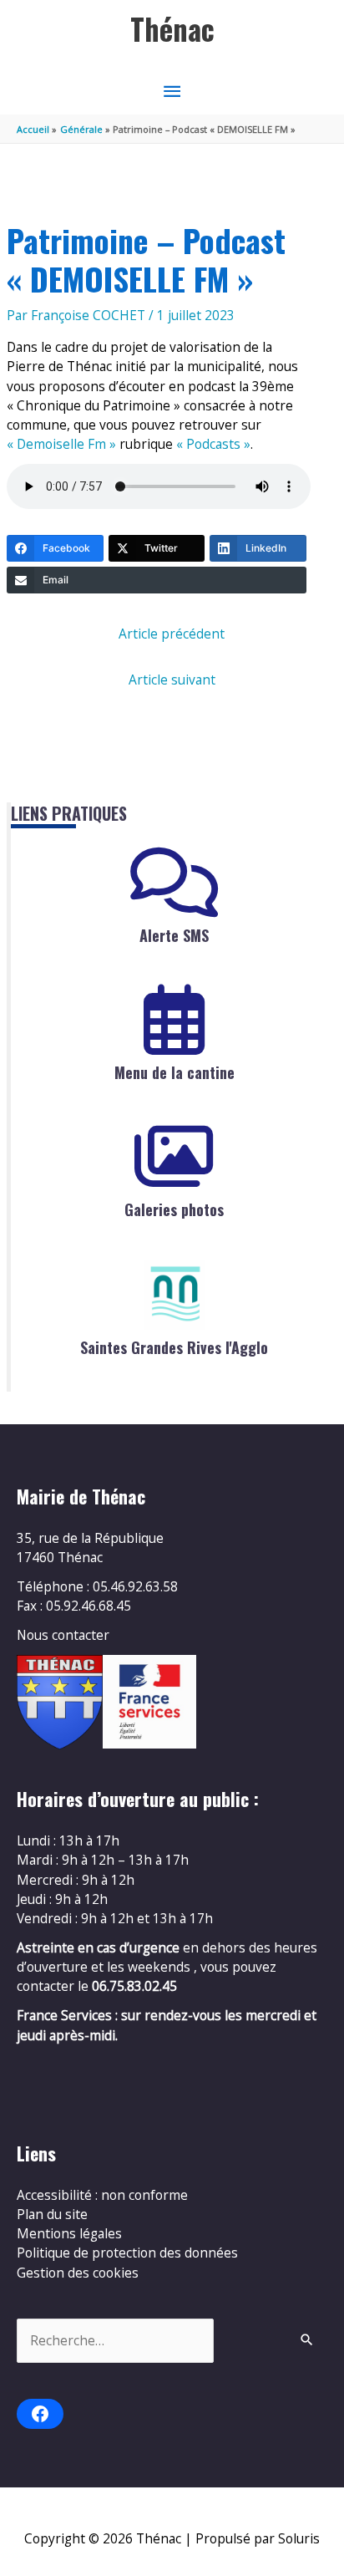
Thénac (172, 29)
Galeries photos (174, 1209)
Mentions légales (69, 2233)
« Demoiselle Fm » (61, 444)
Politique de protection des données (127, 2253)
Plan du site (52, 2214)
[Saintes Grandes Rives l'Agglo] (175, 1295)
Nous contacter (63, 1635)
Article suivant (172, 680)
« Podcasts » (213, 444)
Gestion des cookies (78, 2273)
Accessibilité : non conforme (102, 2195)
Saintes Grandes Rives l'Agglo (174, 1347)
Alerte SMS (174, 935)
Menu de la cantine (175, 1072)
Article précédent (172, 634)
